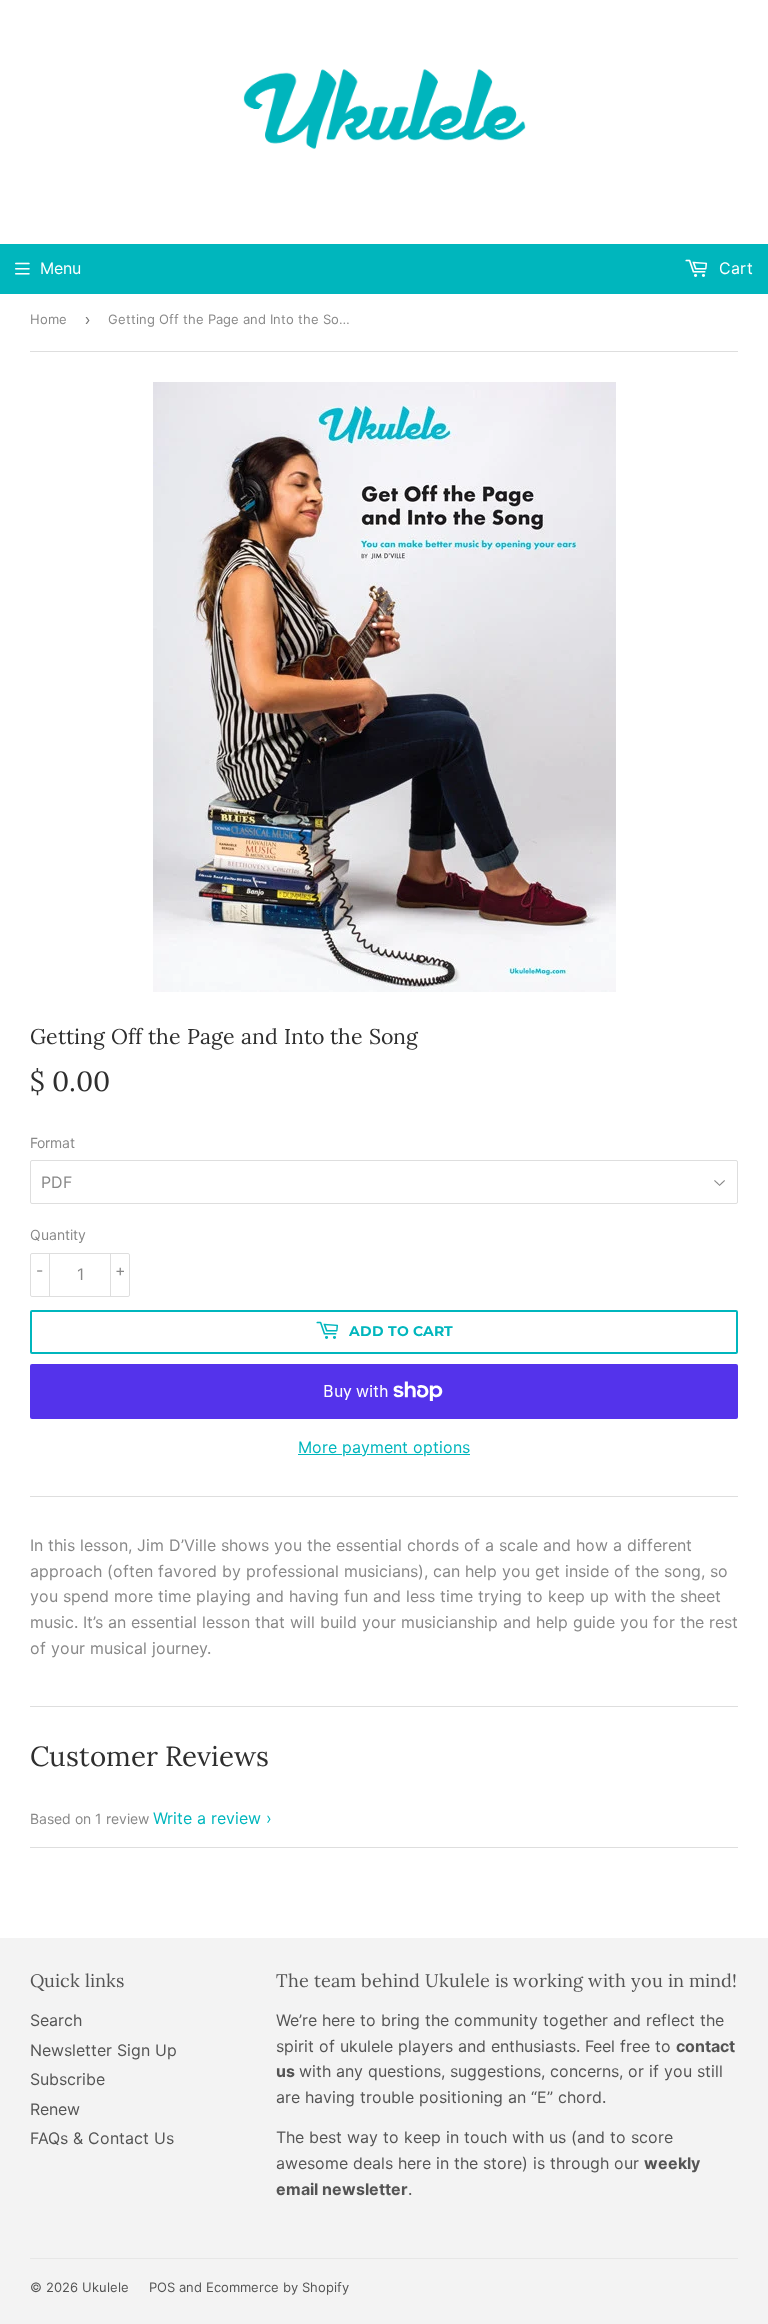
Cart (733, 268)
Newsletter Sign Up (103, 2050)
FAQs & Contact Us (102, 2138)
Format (52, 1142)
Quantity (58, 1234)
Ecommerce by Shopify (277, 2287)
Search (56, 2020)
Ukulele (105, 2287)
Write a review (207, 1818)
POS (162, 2287)
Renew (55, 2109)
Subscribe (67, 2079)
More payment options (384, 1447)
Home (48, 319)
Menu (60, 268)
